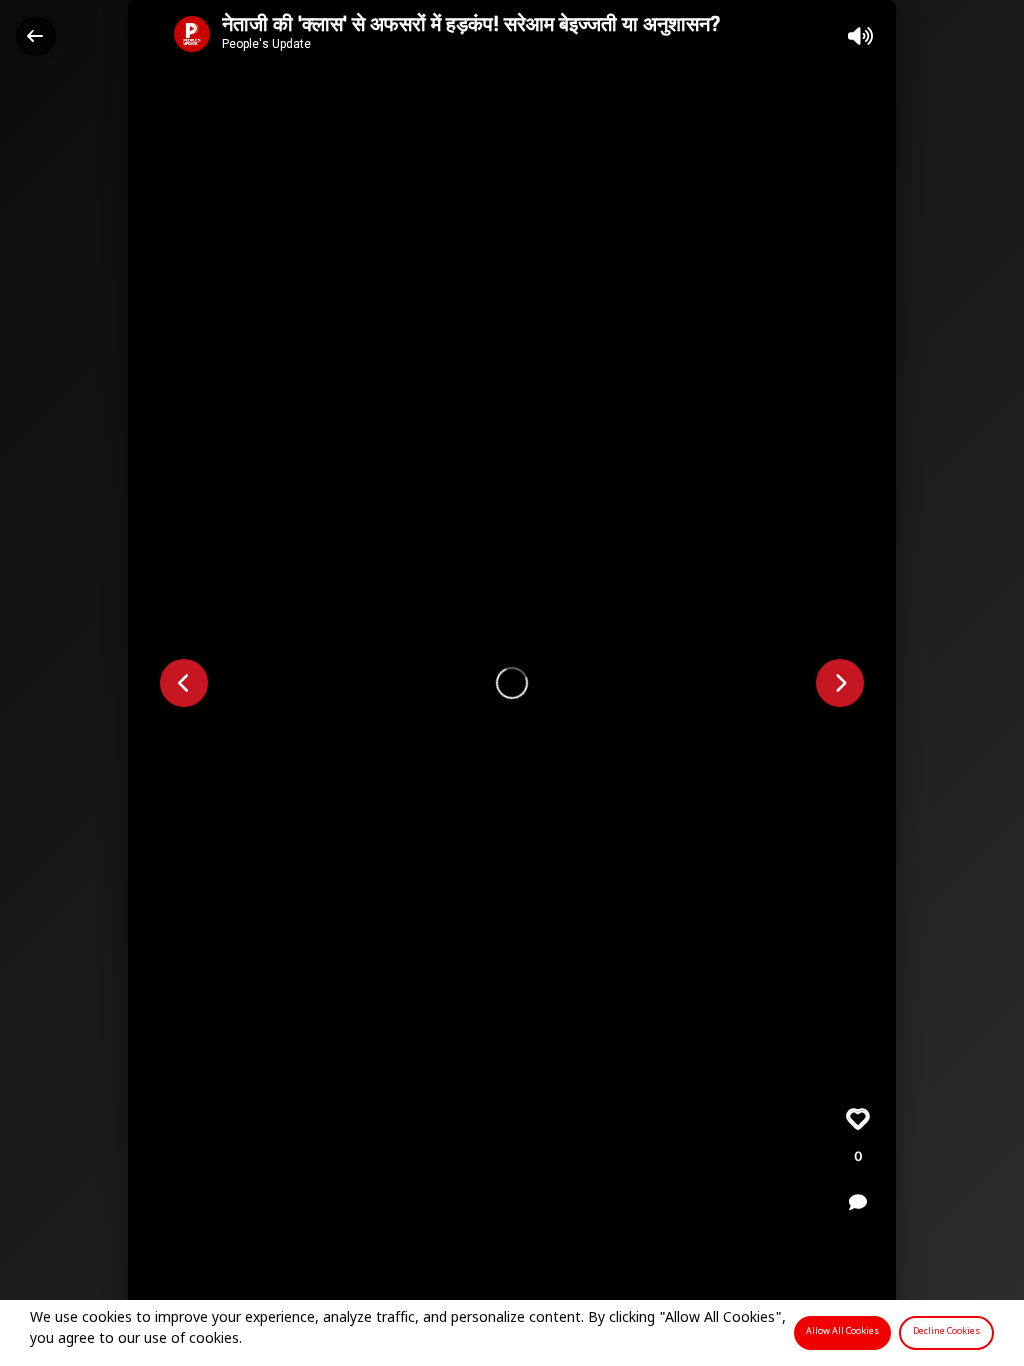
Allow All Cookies (842, 1332)
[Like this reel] (858, 1119)
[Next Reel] (840, 683)
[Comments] (858, 1202)
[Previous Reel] (184, 683)
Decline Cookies (946, 1332)
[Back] (36, 36)
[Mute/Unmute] (860, 36)
